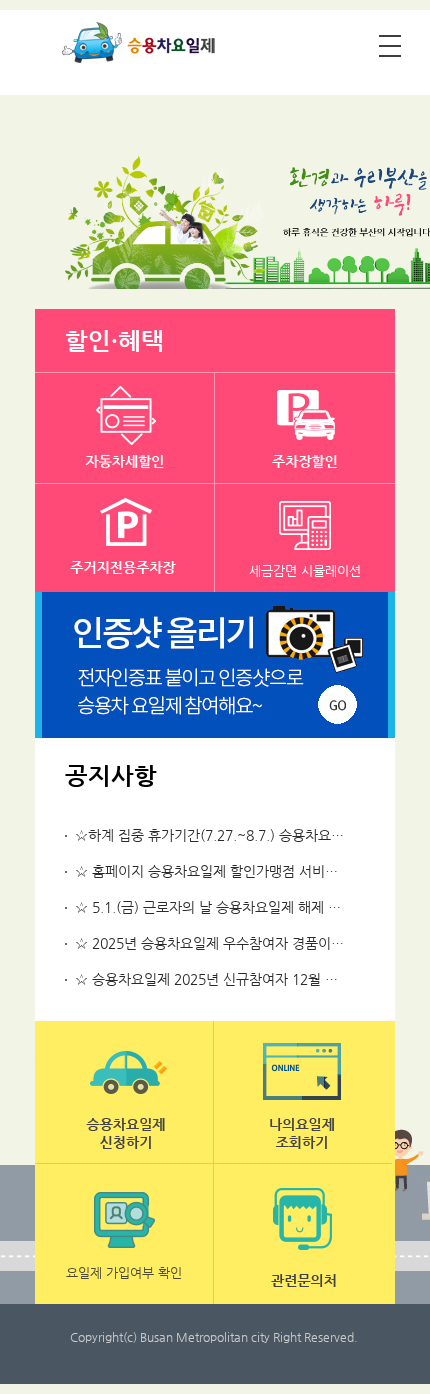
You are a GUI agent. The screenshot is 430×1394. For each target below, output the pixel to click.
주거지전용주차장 (125, 539)
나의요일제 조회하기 (303, 1092)
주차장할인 (305, 428)
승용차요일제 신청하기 (124, 1092)
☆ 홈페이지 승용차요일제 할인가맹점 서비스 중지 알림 (236, 871)
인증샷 (215, 665)
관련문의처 (303, 1234)
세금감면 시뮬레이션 (305, 570)
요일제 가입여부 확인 (124, 1272)
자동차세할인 (125, 428)
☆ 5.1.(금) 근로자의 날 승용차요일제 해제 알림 (214, 907)
